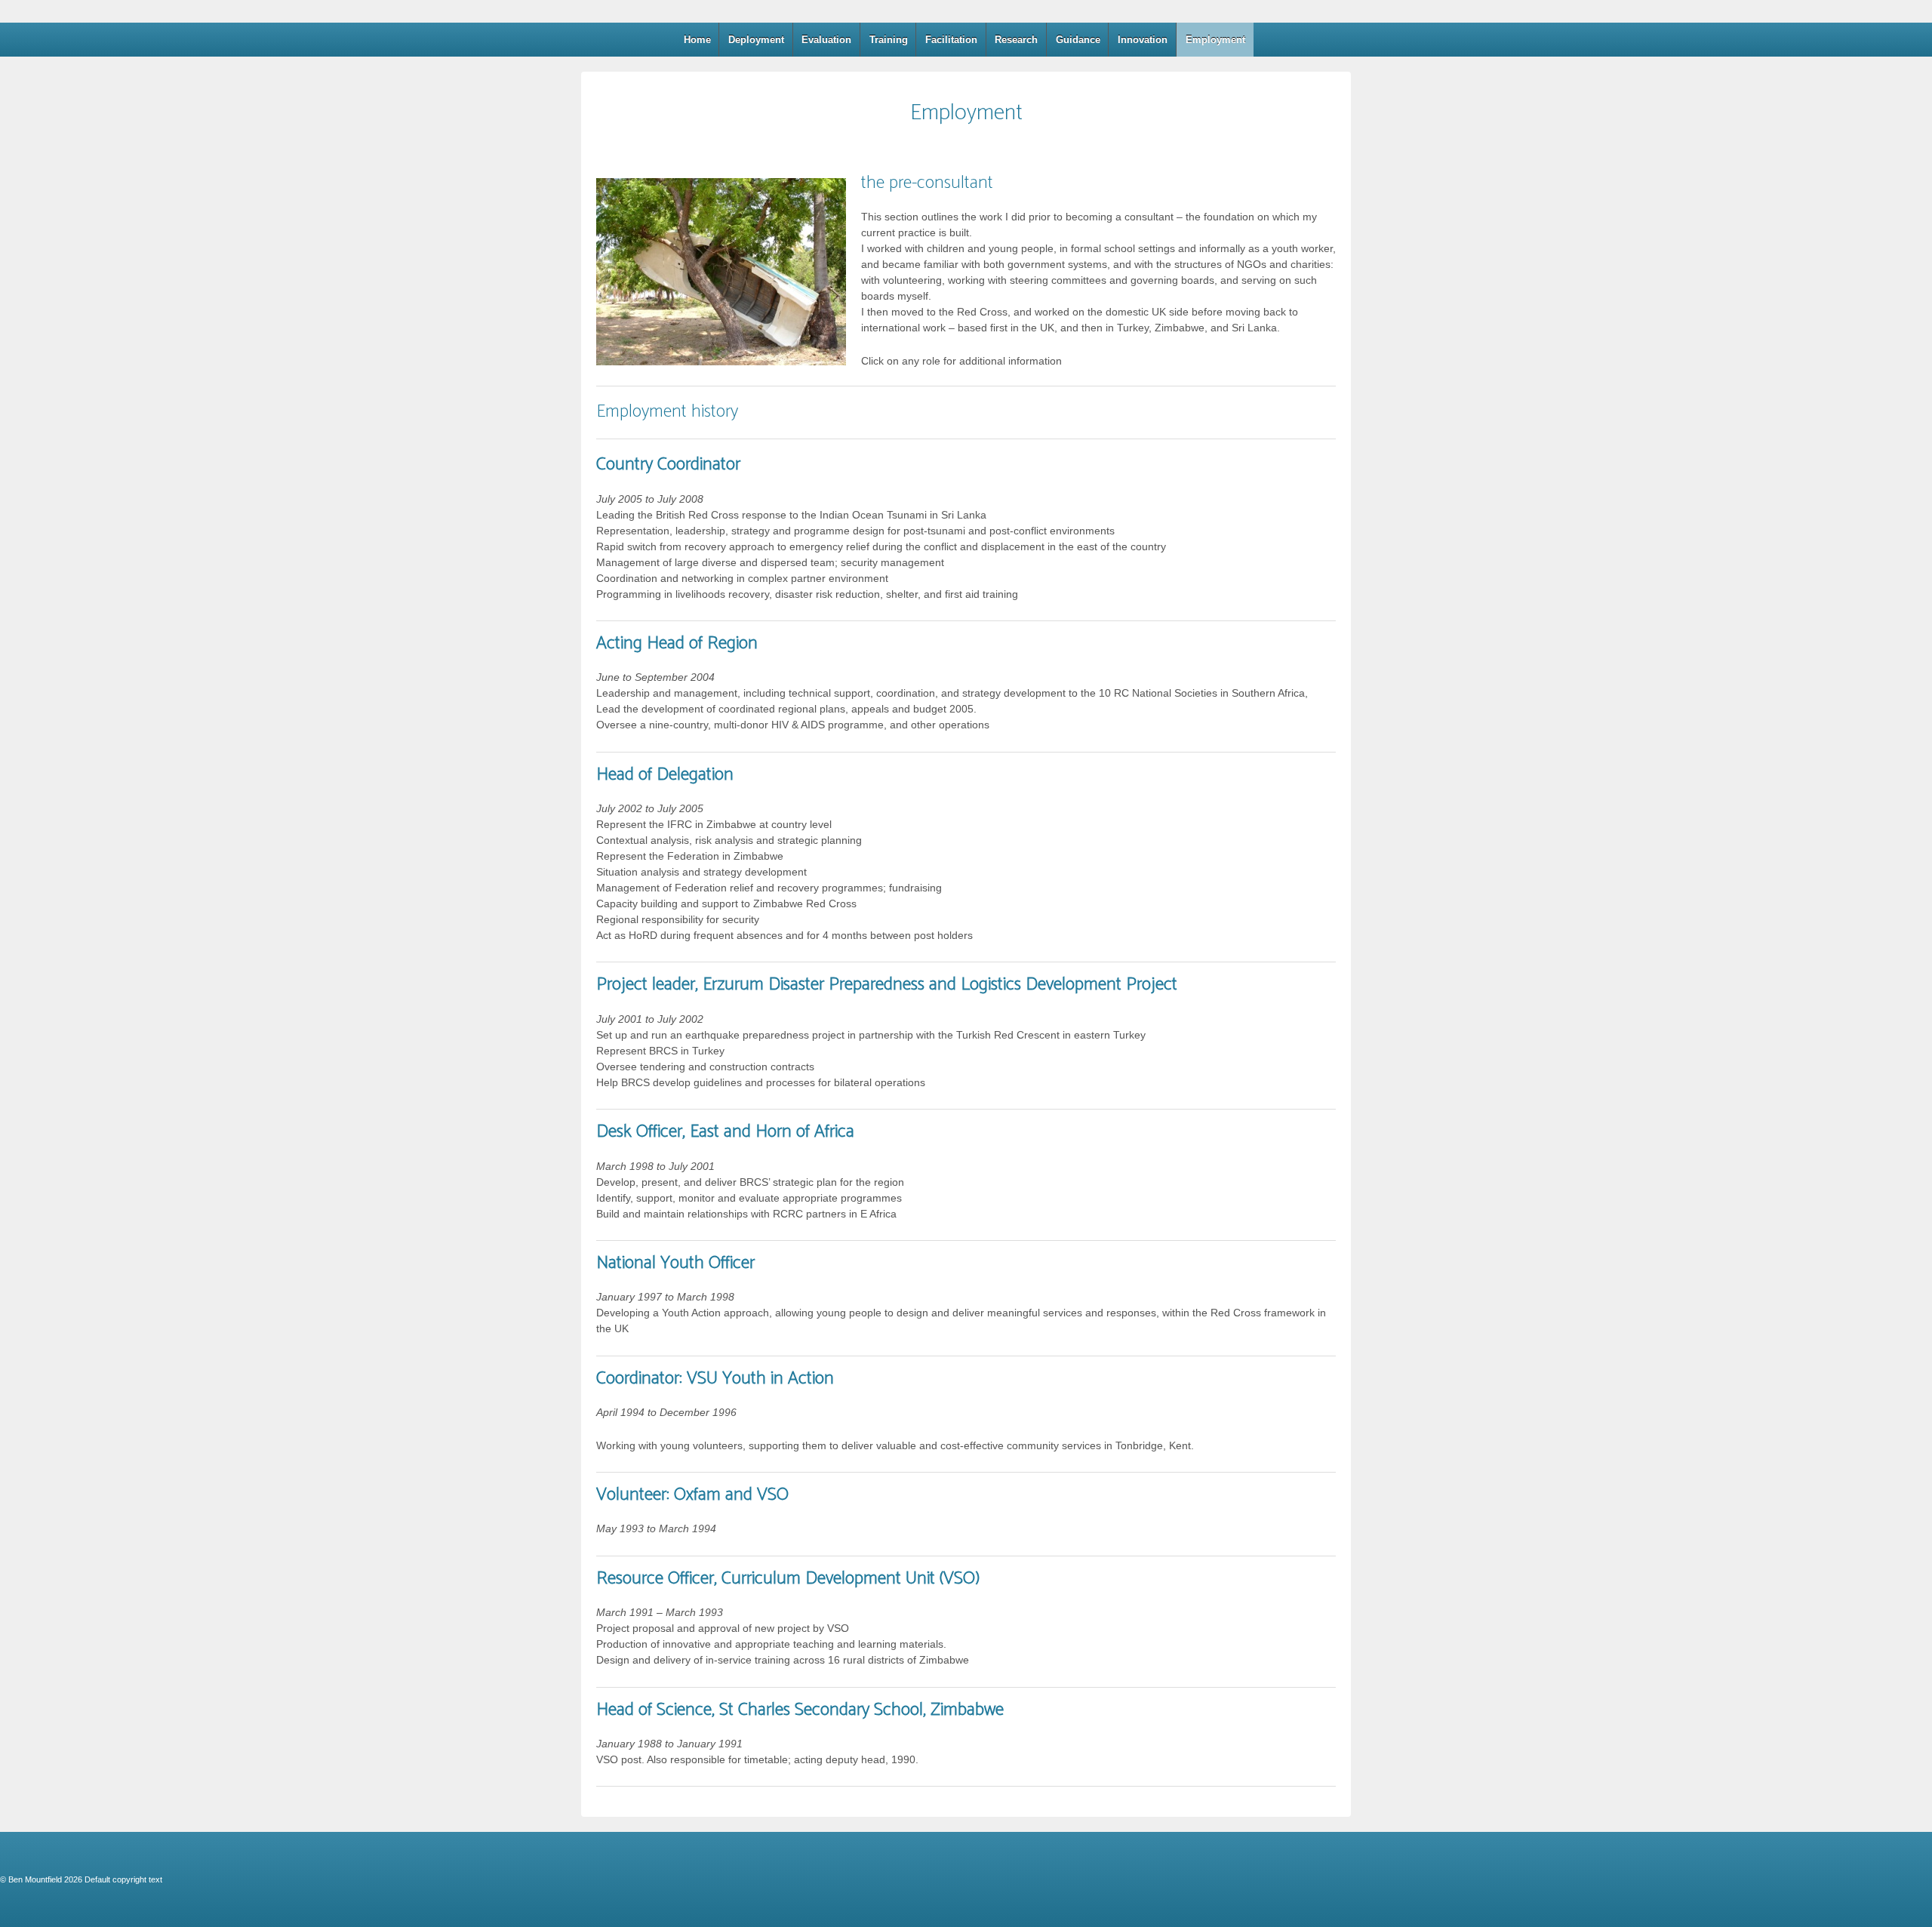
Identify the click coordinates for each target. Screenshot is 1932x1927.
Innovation (1143, 40)
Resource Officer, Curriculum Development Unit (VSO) (788, 1579)
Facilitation (951, 40)
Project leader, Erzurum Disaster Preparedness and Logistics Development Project (887, 985)
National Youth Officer (675, 1263)
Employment (1215, 40)
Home (697, 40)
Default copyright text (122, 1879)
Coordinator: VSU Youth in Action (715, 1379)
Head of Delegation (665, 775)
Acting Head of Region (677, 643)
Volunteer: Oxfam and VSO (692, 1495)
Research (1016, 40)
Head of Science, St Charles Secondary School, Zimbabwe (800, 1710)
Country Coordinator (668, 465)
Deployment (756, 40)
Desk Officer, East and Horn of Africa (725, 1132)
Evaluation (826, 40)
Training (889, 40)
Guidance (1078, 40)
